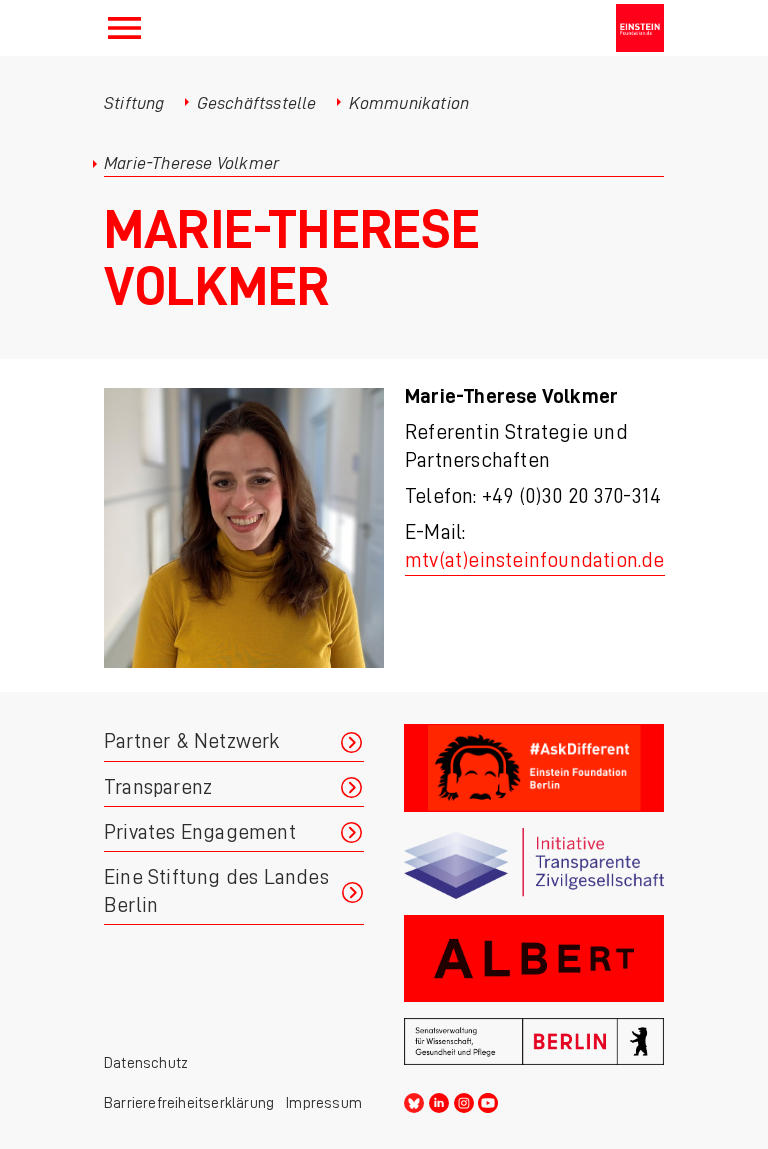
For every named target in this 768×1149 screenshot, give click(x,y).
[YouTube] (488, 1099)
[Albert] (534, 958)
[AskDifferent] (534, 767)
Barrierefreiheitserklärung (189, 1103)
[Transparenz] (534, 863)
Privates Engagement (200, 832)
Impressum (324, 1103)
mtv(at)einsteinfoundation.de (535, 560)
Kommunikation (409, 103)
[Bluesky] (414, 1099)
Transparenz (158, 787)
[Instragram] (464, 1099)
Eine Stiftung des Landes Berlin (216, 891)
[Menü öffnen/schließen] (124, 28)
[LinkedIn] (439, 1099)
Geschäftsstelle (257, 103)
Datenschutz (146, 1063)
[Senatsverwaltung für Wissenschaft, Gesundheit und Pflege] (534, 1041)
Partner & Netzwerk (192, 741)
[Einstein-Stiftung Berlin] (640, 28)
